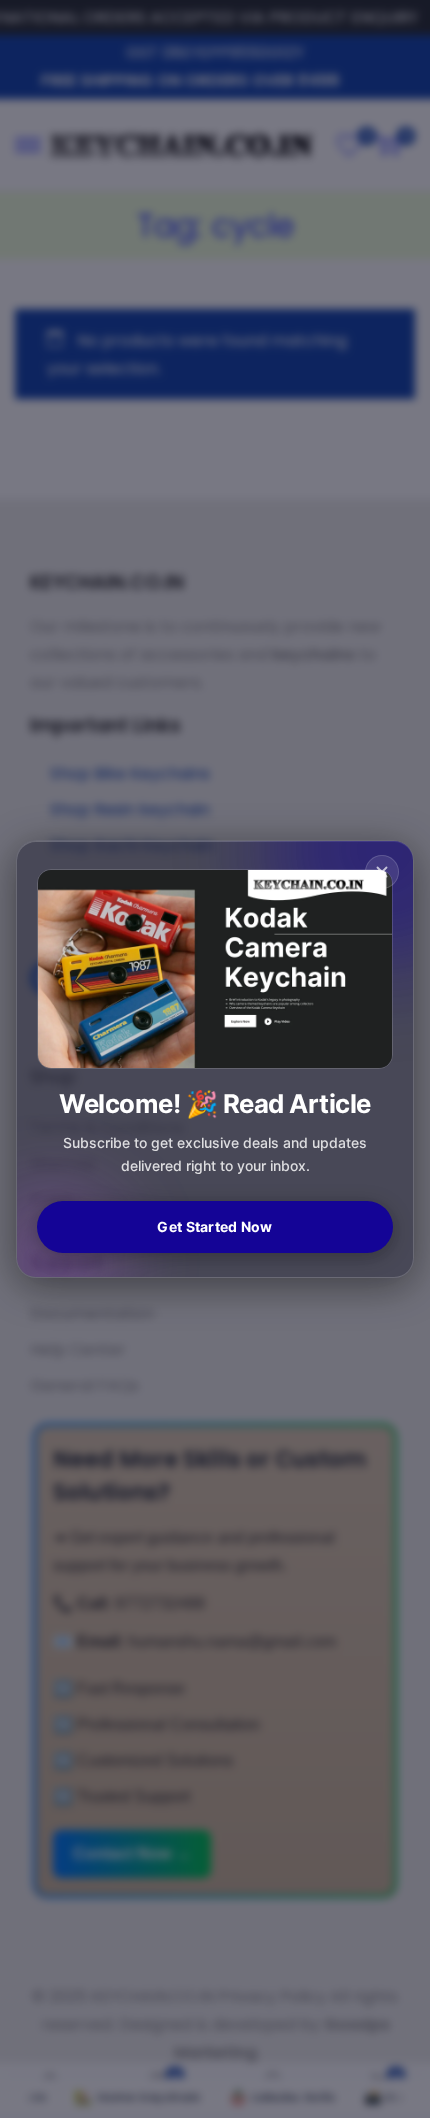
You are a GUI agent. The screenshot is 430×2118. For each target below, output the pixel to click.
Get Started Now (214, 1226)
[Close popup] (382, 872)
